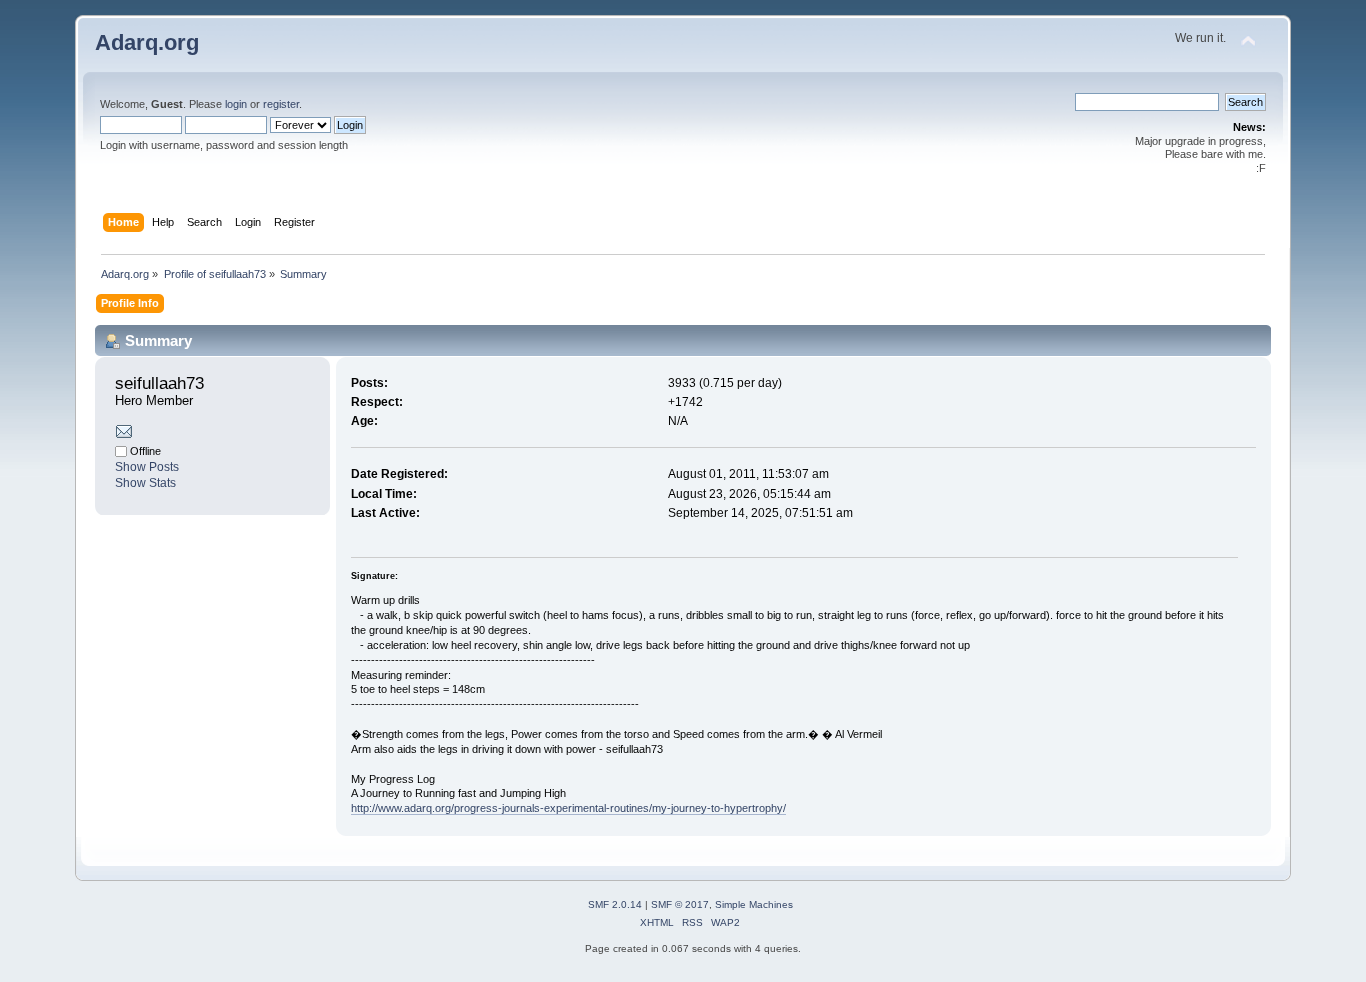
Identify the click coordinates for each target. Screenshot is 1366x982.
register (281, 104)
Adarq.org (147, 42)
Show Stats (145, 483)
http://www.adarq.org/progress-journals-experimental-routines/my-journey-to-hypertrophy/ (568, 808)
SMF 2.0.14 (615, 904)
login (236, 104)
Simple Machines (754, 904)
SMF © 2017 (680, 904)
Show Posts (147, 467)
